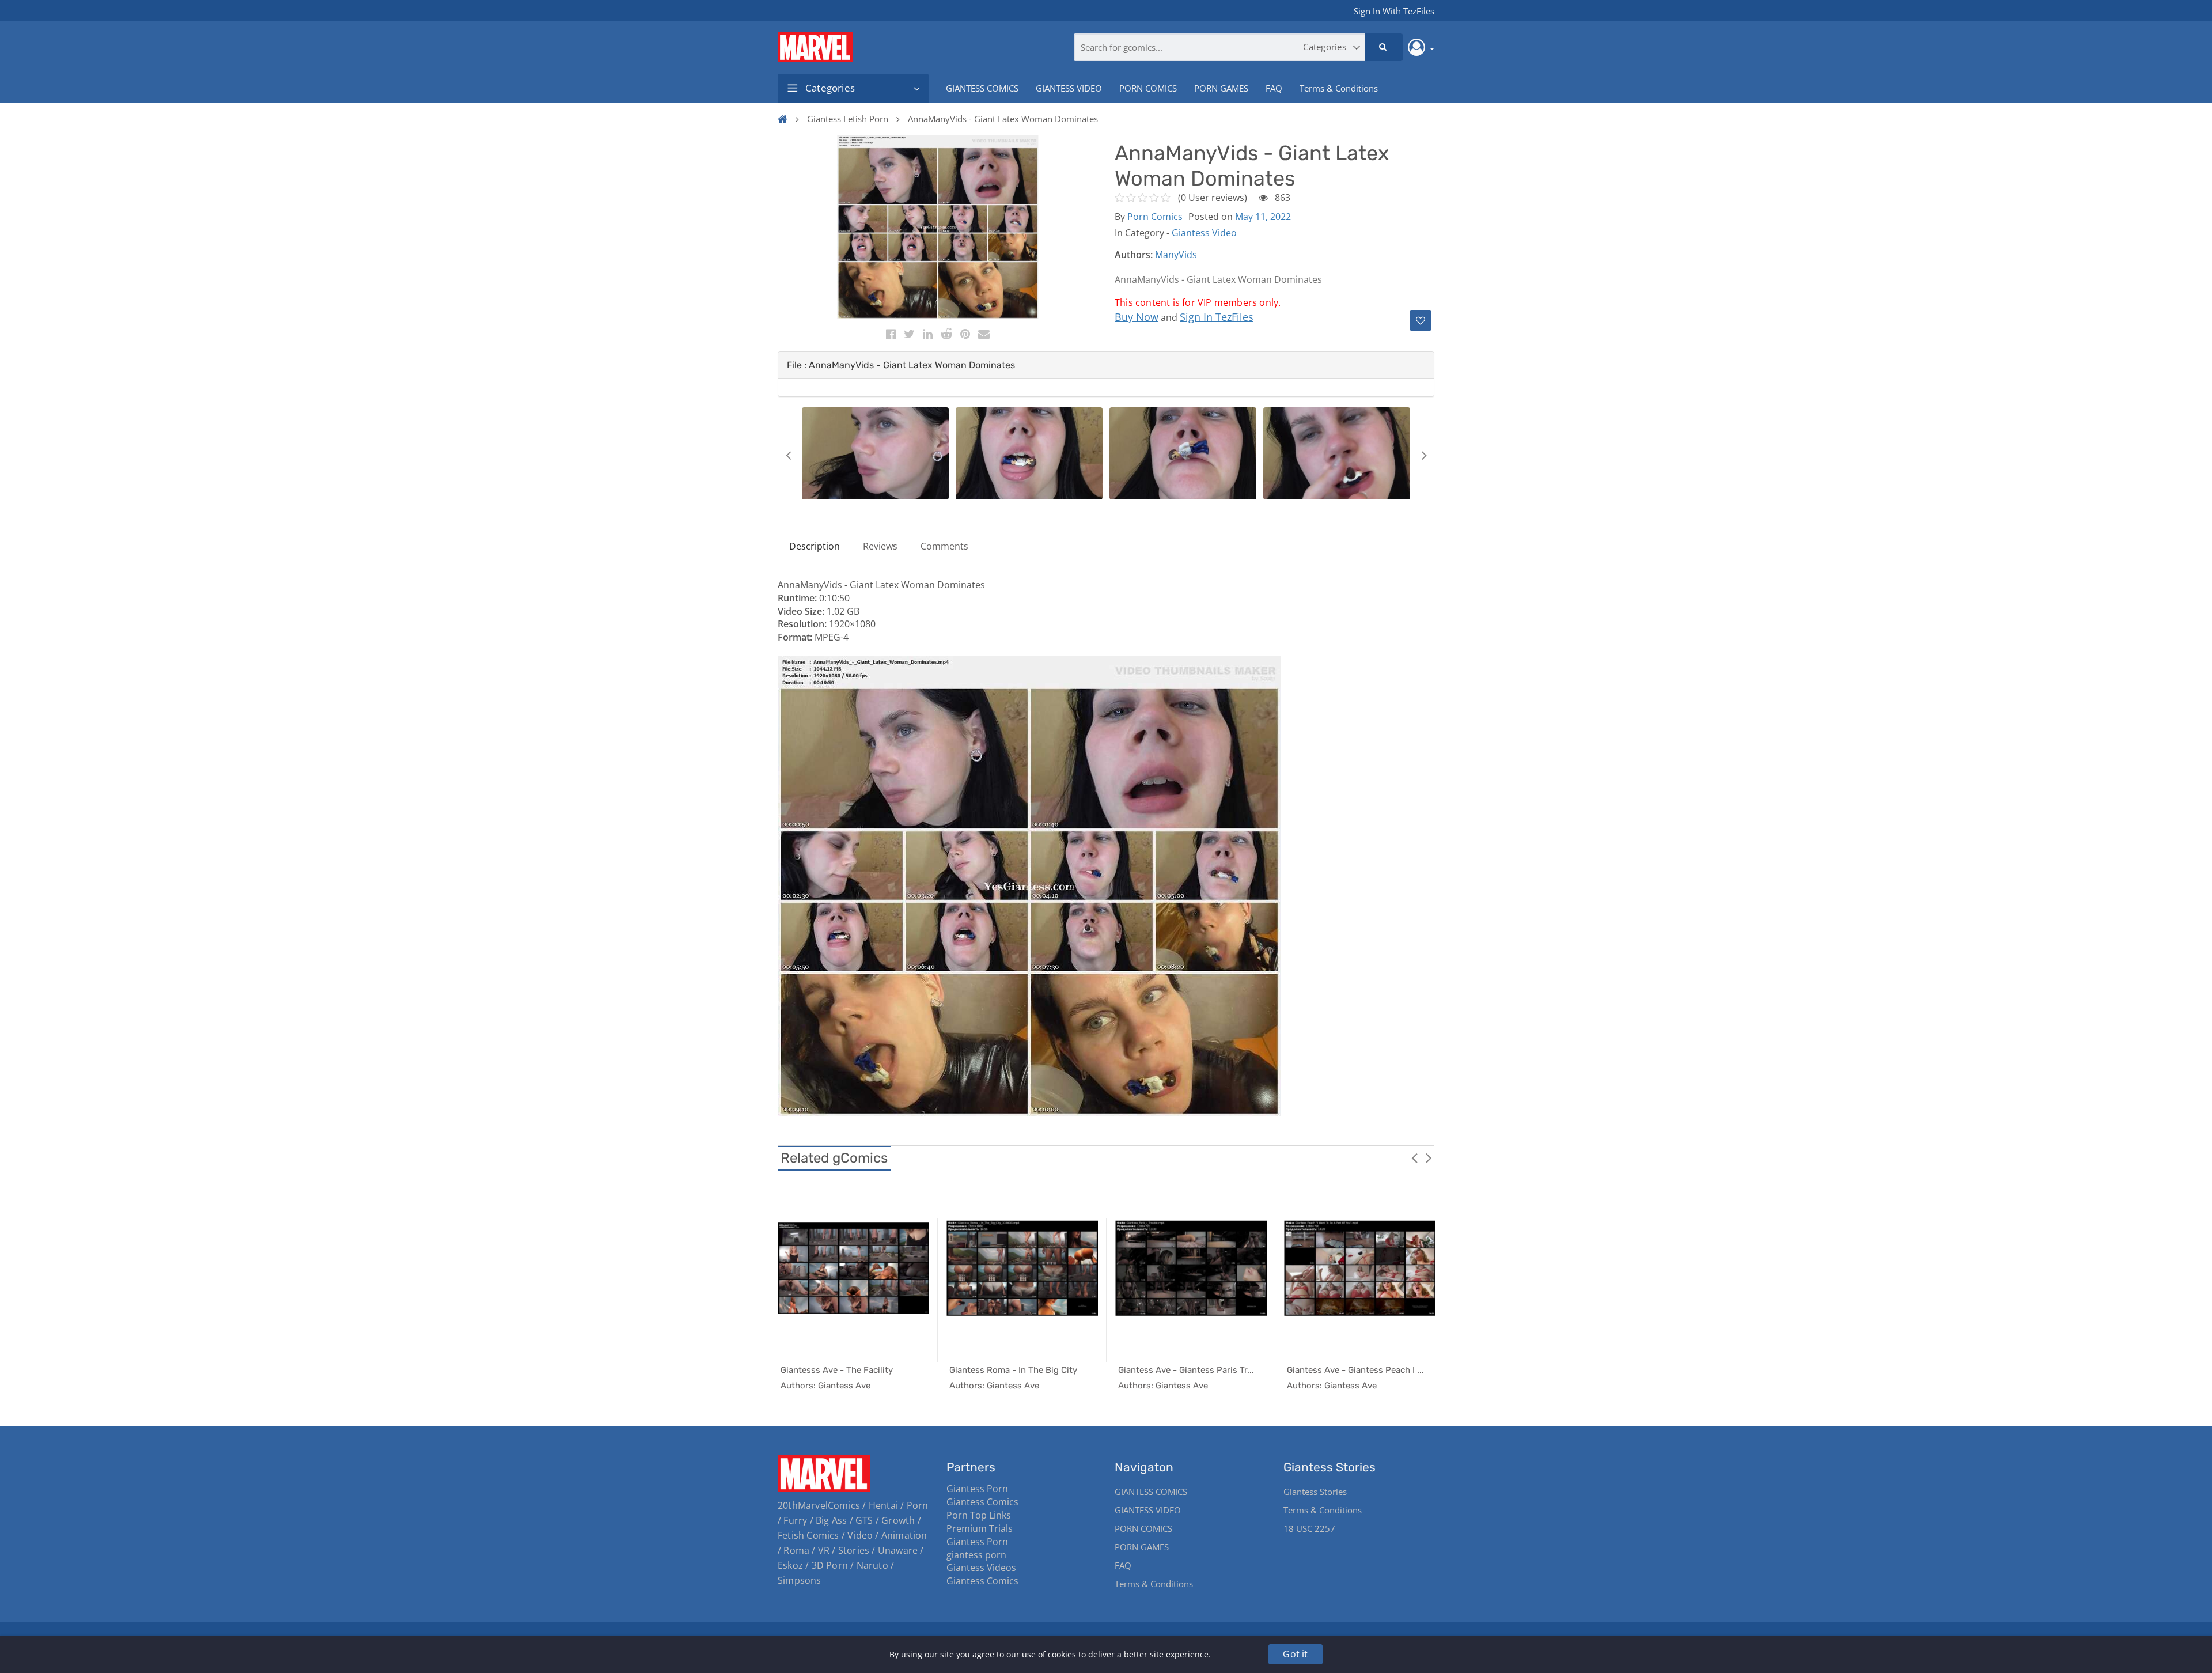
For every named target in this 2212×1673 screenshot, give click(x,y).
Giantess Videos (981, 1568)
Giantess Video (1204, 233)
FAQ (1274, 88)
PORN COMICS (1148, 88)
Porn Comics (1155, 217)
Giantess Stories (1315, 1492)
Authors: (1134, 255)
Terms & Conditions (1339, 88)
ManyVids (1176, 255)
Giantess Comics (982, 1502)
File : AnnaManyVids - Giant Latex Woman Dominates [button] (901, 365)
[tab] (1106, 365)
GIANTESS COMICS (982, 88)
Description (815, 546)
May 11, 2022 (1263, 217)
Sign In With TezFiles (1394, 11)
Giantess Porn (977, 1489)
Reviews (880, 546)
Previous (788, 455)
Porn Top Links (979, 1515)
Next (1424, 455)
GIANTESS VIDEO (1069, 88)
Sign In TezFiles (1217, 317)
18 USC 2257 (1309, 1528)
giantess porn (976, 1555)
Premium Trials (980, 1528)
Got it (1295, 1654)
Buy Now (1137, 317)
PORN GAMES (1221, 88)
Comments (944, 546)
